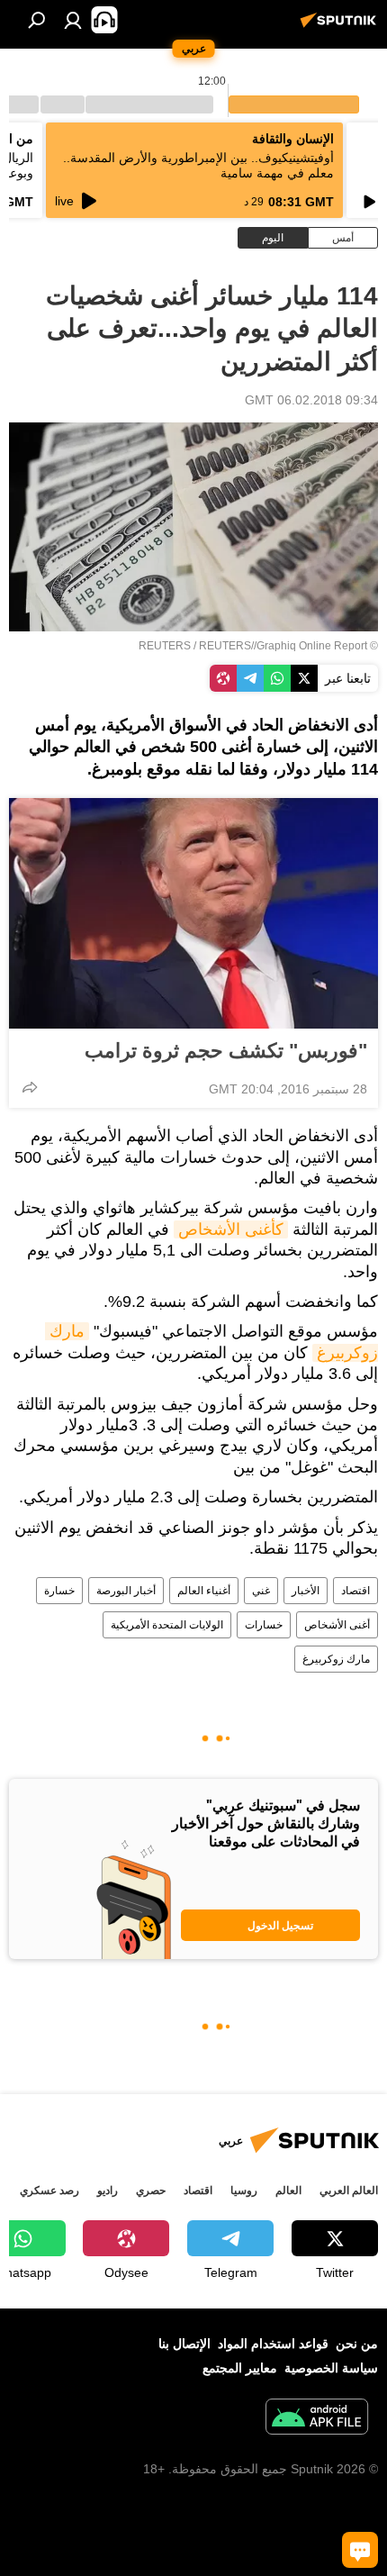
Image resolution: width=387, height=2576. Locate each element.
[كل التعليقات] (360, 2550)
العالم (288, 2191)
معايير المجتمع (240, 2368)
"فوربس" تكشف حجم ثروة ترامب (226, 1051)
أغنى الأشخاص (337, 1625)
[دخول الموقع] (73, 20)
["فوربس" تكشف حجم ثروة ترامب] (193, 913)
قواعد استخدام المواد (273, 2344)
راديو (108, 2191)
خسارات (264, 1625)
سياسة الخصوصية (331, 2368)
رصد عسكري (49, 2191)
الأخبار (306, 1591)
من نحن (357, 2344)
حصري (151, 2191)
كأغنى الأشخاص (231, 1229)
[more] (30, 1087)
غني (261, 1591)
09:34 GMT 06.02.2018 (311, 400)
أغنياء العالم (204, 1591)
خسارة (59, 1591)
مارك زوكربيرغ (336, 1659)
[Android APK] (317, 2419)
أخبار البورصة (126, 1591)
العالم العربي (349, 2191)
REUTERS (165, 646)
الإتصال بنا (184, 2344)
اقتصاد (355, 1591)
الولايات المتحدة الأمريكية (167, 1625)
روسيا (244, 2191)
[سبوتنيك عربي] (341, 27)
